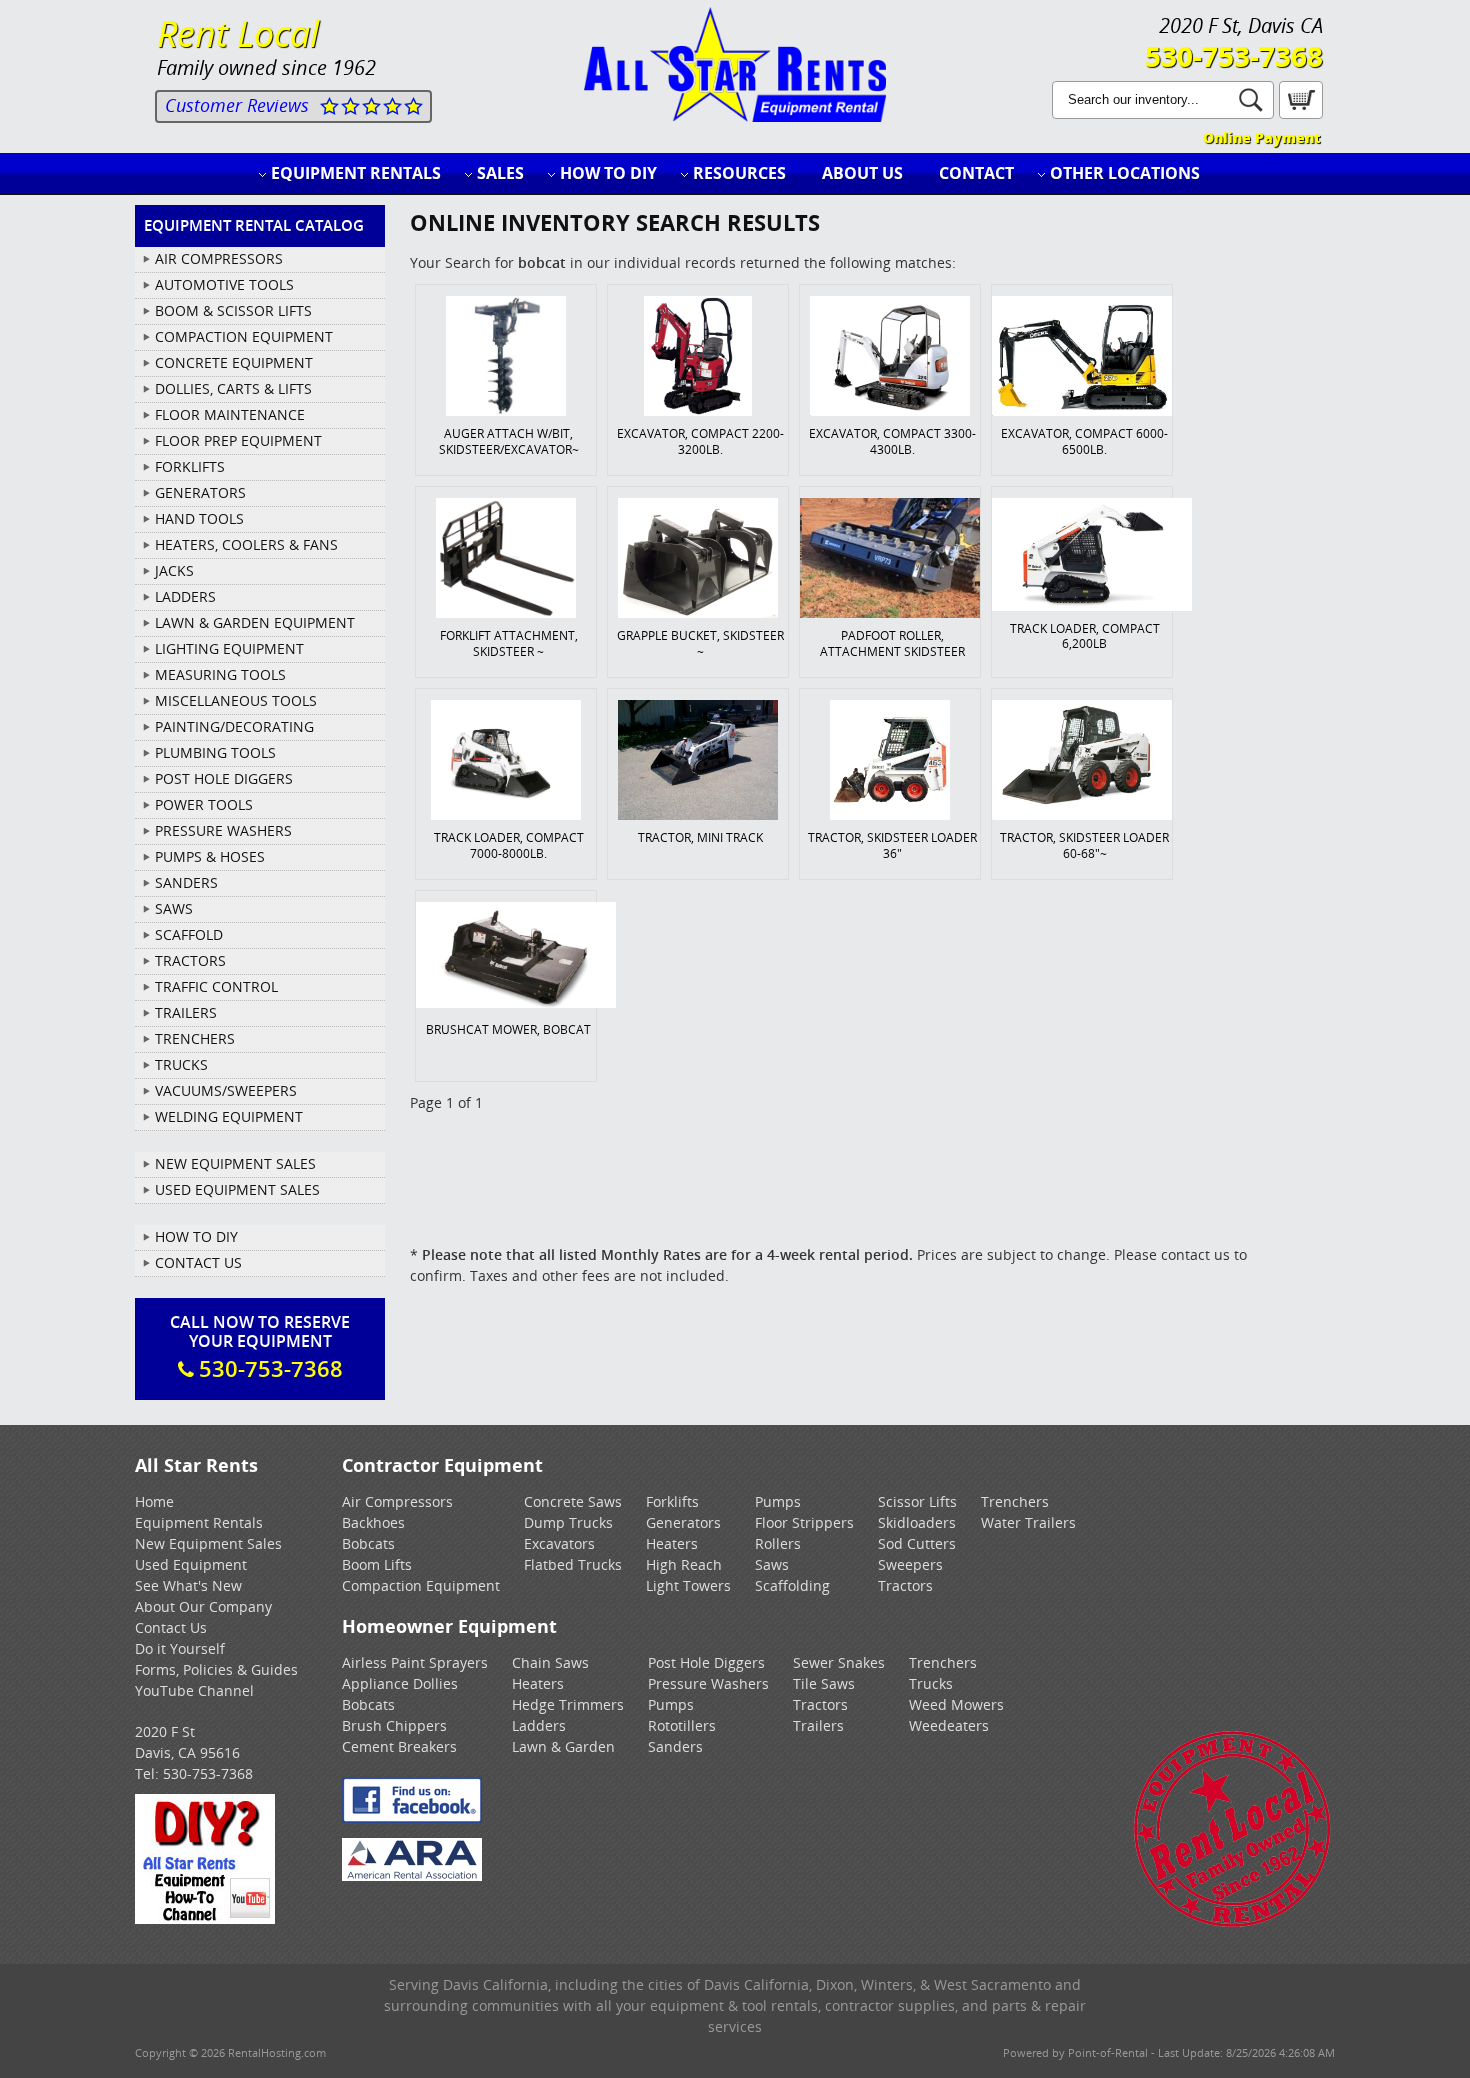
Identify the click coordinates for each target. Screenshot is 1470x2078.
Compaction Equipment (421, 1585)
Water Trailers (1028, 1522)
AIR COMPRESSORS (219, 258)
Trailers (818, 1725)
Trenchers (1015, 1501)
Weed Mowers (956, 1704)
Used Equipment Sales (237, 1189)
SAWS (174, 908)
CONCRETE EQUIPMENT (234, 362)
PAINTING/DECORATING (234, 726)
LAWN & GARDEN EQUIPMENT (255, 622)
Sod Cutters (917, 1543)
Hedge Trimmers (568, 1704)
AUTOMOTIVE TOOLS (224, 284)
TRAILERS (186, 1012)
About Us (862, 173)
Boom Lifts (377, 1564)
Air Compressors (397, 1501)
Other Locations (1125, 173)
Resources (739, 173)
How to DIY (608, 173)
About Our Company (203, 1606)
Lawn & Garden (563, 1746)
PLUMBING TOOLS (215, 752)
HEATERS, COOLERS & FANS (246, 544)
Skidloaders (917, 1522)
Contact (976, 173)
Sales (500, 173)
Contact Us (198, 1262)
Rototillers (682, 1725)
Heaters (672, 1543)
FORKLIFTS (190, 466)
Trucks (931, 1683)
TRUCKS (181, 1064)
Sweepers (910, 1564)
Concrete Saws (573, 1501)
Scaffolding (792, 1585)
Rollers (778, 1543)
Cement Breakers (399, 1746)
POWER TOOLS (204, 804)
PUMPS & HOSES (210, 856)
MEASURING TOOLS (220, 674)
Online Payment (1261, 137)
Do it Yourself (180, 1648)
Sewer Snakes (839, 1662)
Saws (772, 1564)
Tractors (905, 1585)
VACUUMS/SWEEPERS (226, 1090)
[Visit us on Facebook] (412, 1817)
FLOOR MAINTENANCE (230, 414)
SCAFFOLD (189, 934)
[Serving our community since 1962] (1232, 1923)
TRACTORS (190, 960)
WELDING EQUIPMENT (229, 1116)
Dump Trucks (568, 1522)
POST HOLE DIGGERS (224, 778)
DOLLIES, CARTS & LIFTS (233, 388)
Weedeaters (949, 1725)
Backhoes (373, 1522)
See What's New (188, 1585)
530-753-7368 (1234, 56)
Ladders (539, 1725)
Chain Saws (550, 1662)
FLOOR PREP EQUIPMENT (238, 440)
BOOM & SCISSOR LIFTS (233, 310)
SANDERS (186, 882)
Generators (683, 1522)
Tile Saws (824, 1683)
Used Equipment (191, 1564)
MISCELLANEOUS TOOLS (236, 700)
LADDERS (185, 596)
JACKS (174, 570)
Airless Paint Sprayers (415, 1662)
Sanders (675, 1746)
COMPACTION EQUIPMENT (244, 336)
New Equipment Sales (235, 1163)
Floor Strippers (804, 1522)
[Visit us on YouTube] (205, 1918)
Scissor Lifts (917, 1501)
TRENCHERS (195, 1038)
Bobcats (368, 1543)
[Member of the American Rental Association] (412, 1875)
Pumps (778, 1501)
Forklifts (672, 1501)
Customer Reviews (237, 105)
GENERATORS (200, 492)
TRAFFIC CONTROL (216, 986)
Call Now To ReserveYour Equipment (260, 1347)
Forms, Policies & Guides (216, 1669)
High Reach (684, 1564)
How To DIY (196, 1236)
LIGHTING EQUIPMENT (229, 648)
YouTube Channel (194, 1690)
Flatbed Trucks (573, 1564)
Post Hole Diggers (706, 1662)
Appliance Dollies (400, 1683)
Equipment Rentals (356, 173)
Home (154, 1501)
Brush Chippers (394, 1725)
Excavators (559, 1543)
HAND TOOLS (199, 518)
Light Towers (688, 1585)
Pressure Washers (708, 1683)
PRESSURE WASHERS (223, 830)
